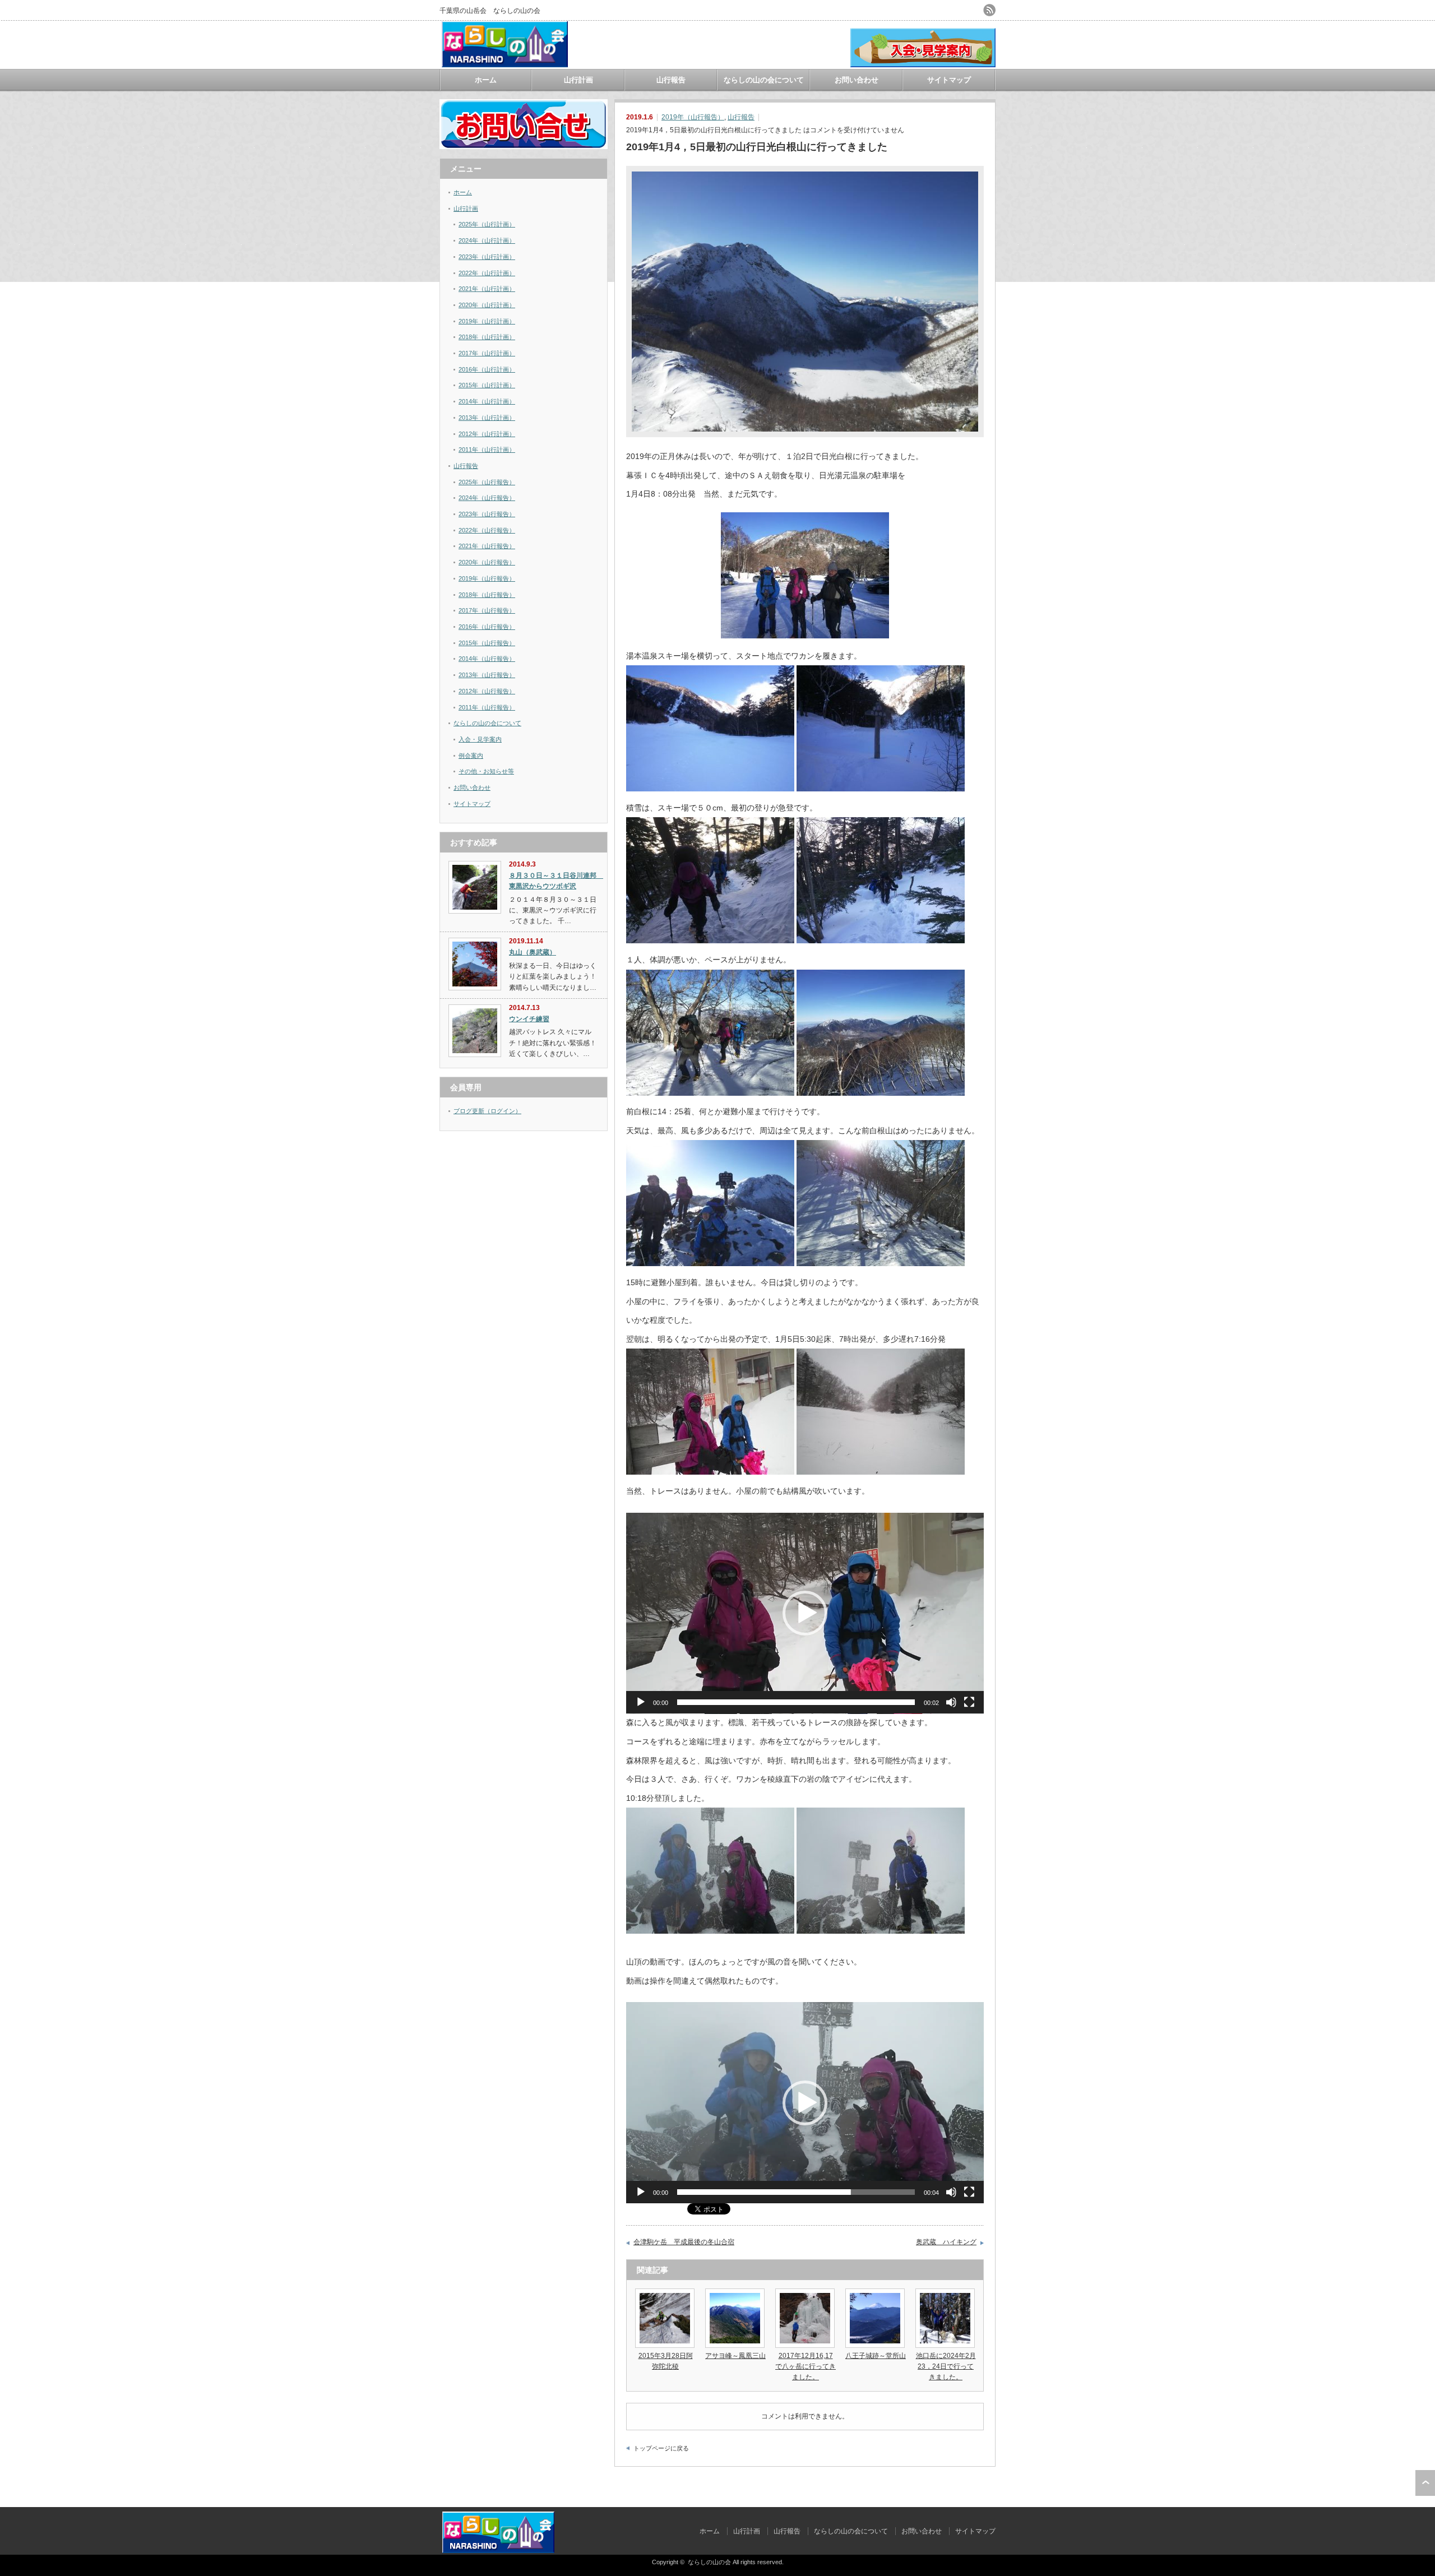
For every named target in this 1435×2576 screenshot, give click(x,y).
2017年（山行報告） (487, 610)
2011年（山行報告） (487, 707)
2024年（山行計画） (487, 240)
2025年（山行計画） (487, 224)
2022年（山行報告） (487, 530)
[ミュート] (951, 1702)
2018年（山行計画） (487, 337)
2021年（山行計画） (487, 289)
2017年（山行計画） (487, 353)
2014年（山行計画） (487, 401)
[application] (805, 1613)
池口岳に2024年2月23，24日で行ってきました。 (946, 2366)
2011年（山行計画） (487, 450)
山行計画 (578, 80)
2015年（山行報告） (487, 643)
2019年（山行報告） (693, 117)
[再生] (641, 1702)
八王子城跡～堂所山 (876, 2356)
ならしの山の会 (709, 2562)
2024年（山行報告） (487, 498)
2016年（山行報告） (487, 627)
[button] (805, 1613)
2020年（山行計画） (487, 305)
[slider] (796, 1702)
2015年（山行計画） (487, 385)
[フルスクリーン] (969, 1702)
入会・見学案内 (480, 739)
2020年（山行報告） (487, 562)
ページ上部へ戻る (1425, 2483)
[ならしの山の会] (505, 63)
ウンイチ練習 (529, 1019)
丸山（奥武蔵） (533, 952)
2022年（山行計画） (487, 273)
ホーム (486, 80)
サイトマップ (949, 80)
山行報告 (671, 80)
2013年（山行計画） (487, 418)
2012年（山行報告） (487, 691)
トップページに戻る (661, 2448)
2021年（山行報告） (487, 546)
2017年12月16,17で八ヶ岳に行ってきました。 (806, 2366)
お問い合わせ (857, 80)
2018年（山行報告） (487, 595)
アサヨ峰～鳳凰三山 (735, 2356)
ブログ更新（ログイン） (487, 1111)
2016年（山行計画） (487, 369)
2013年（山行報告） (487, 675)
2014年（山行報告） (487, 659)
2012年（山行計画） (487, 434)
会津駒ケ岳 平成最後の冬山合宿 (684, 2242)
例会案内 (471, 756)
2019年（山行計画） (487, 321)
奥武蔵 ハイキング (946, 2242)
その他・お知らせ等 (486, 771)
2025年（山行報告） (487, 482)
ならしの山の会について (764, 80)
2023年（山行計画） (487, 257)
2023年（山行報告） (487, 514)
